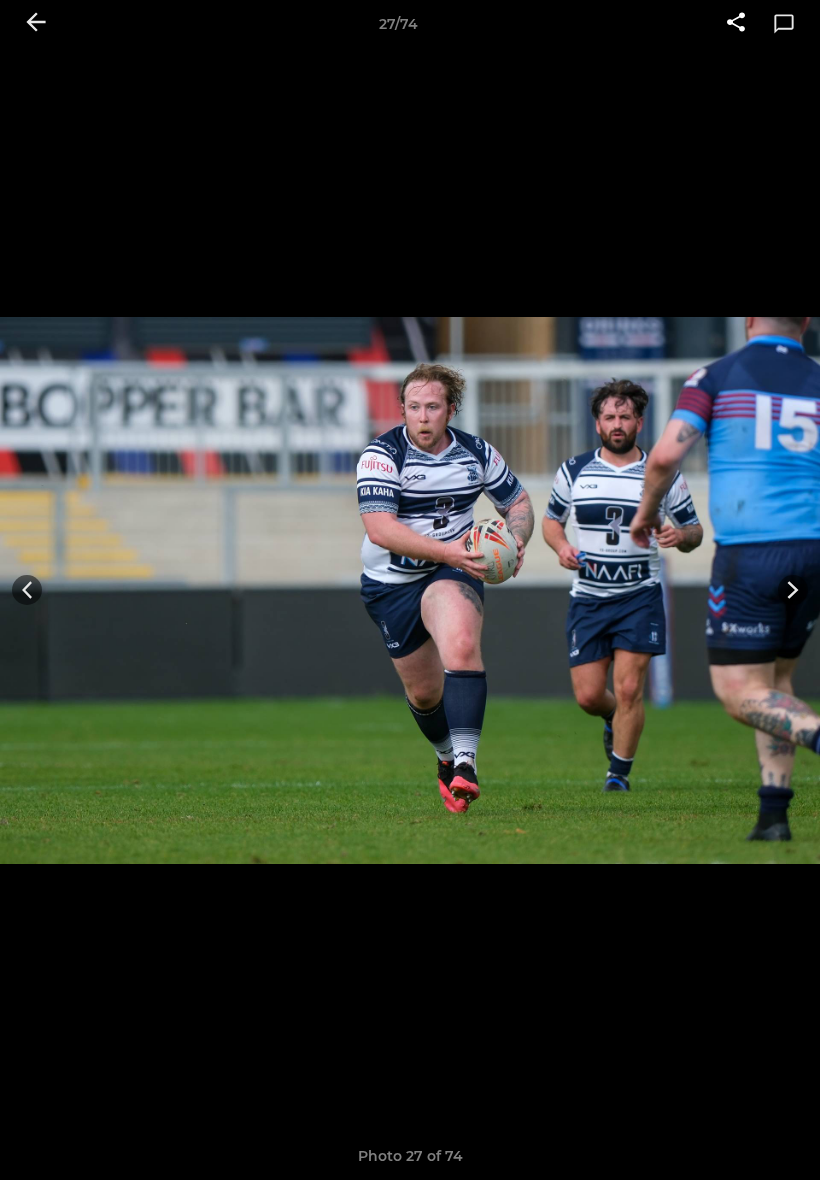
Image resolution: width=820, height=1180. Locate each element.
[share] (736, 24)
